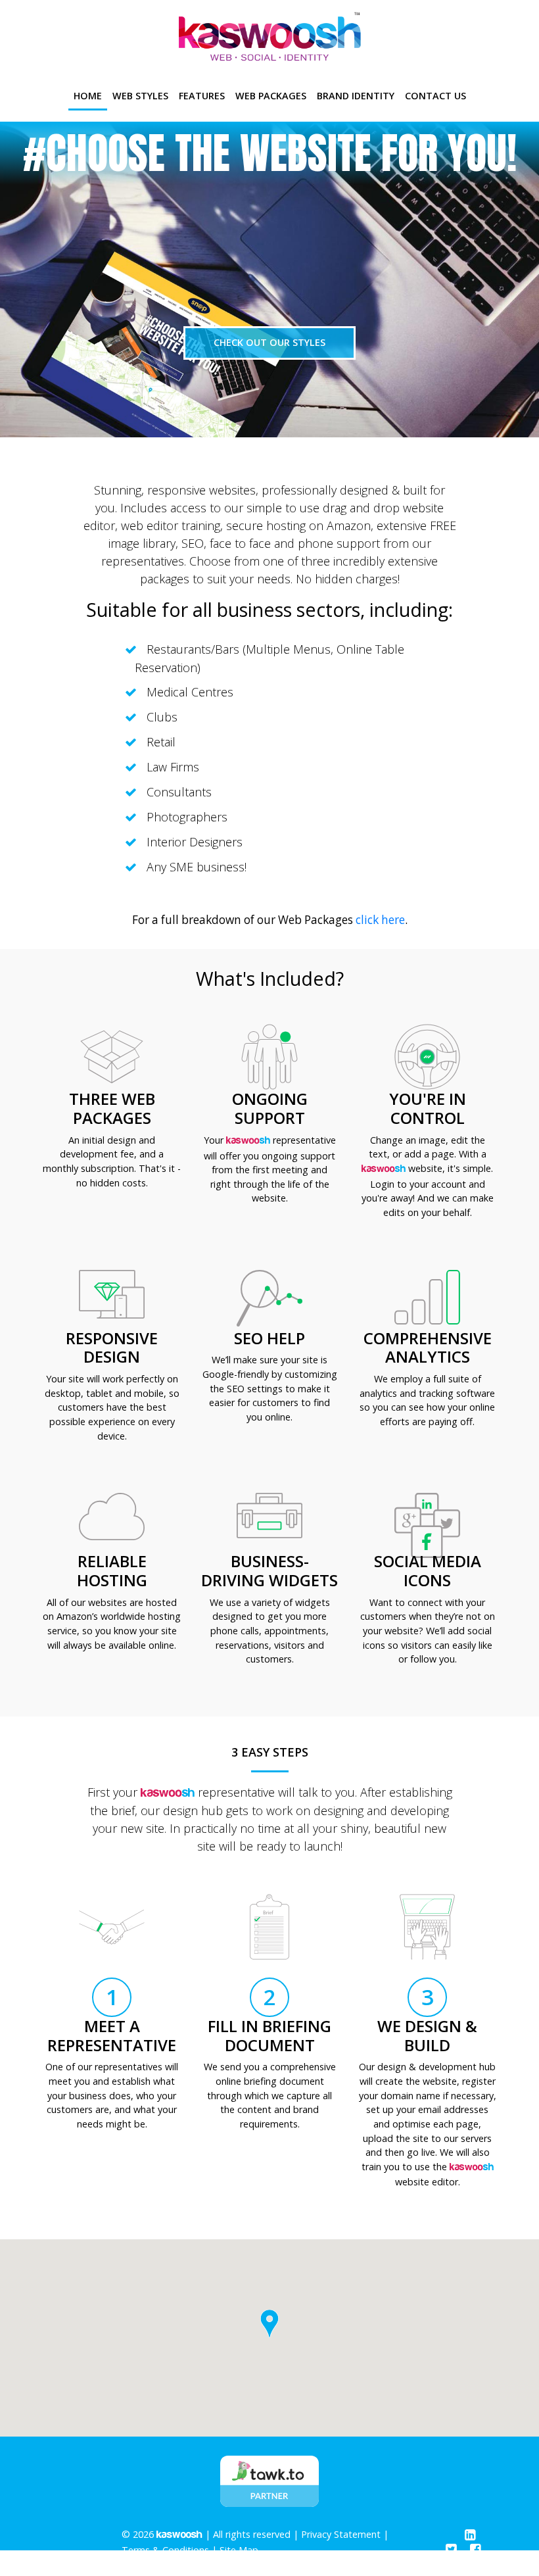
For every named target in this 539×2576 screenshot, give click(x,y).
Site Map (239, 2550)
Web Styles (140, 96)
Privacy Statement (341, 2534)
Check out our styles (269, 342)
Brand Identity (356, 96)
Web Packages (271, 96)
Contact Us (435, 96)
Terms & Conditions (165, 2550)
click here (380, 920)
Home (90, 95)
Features (202, 96)
